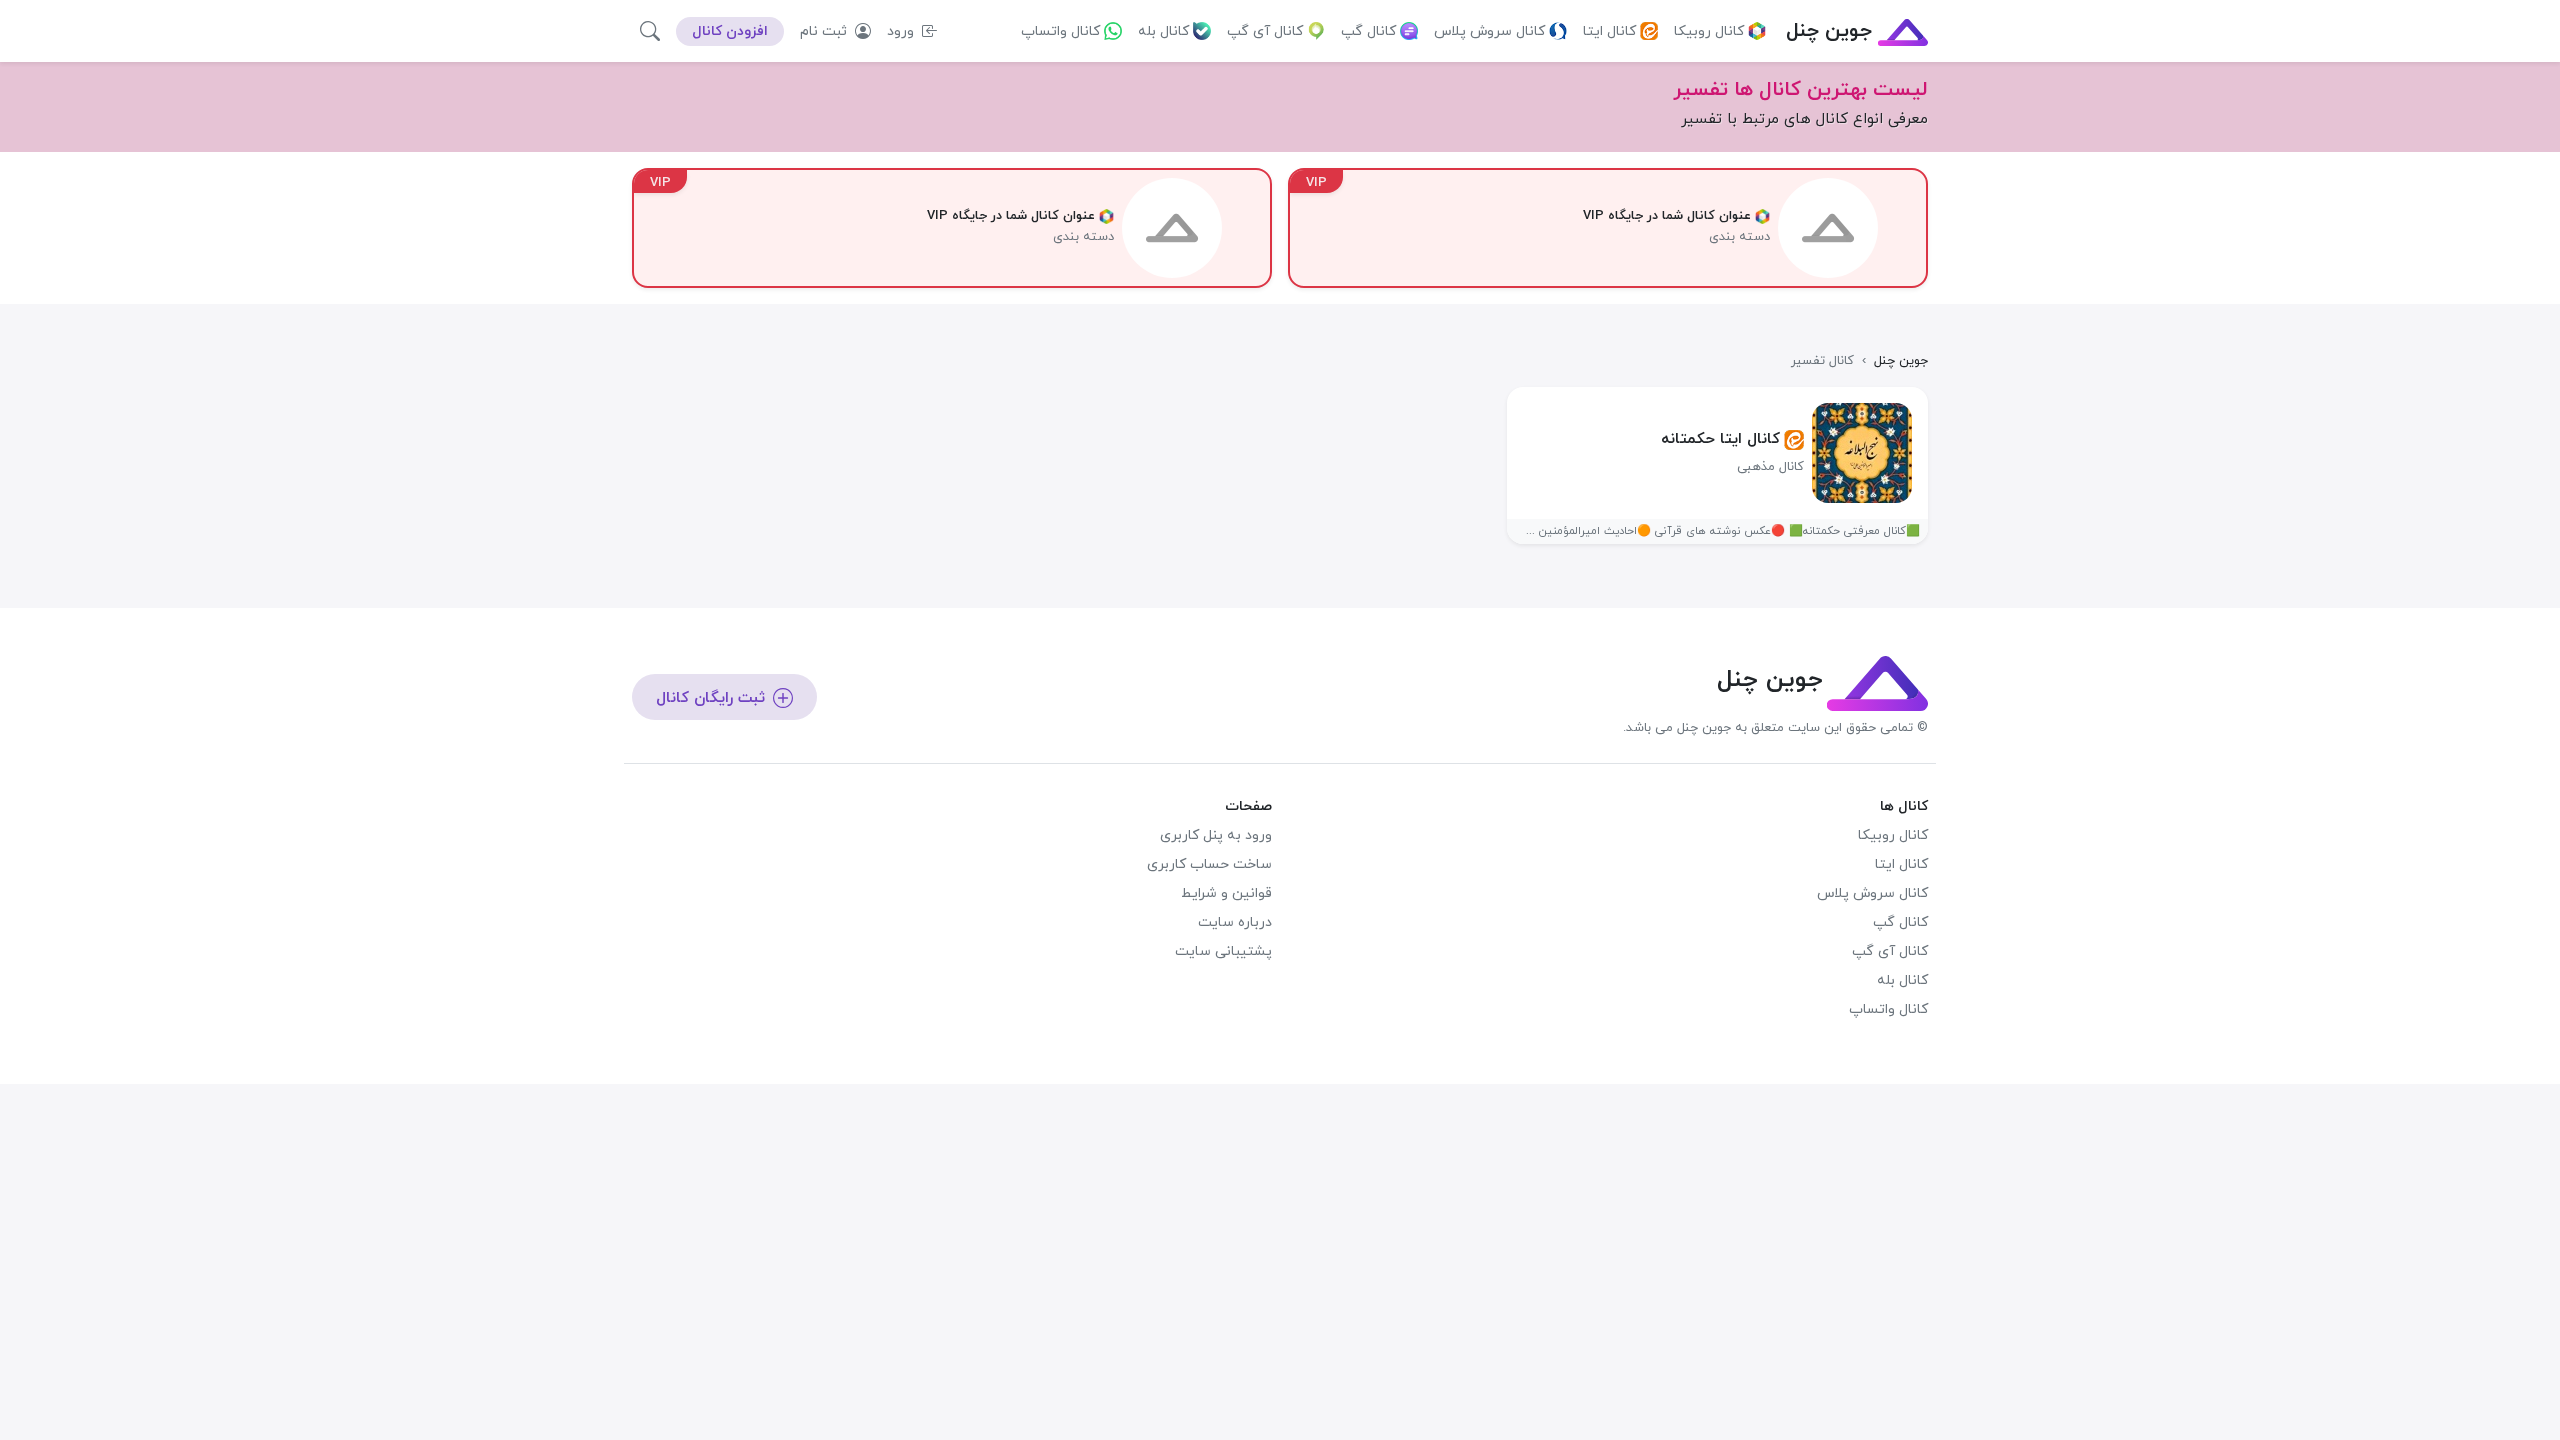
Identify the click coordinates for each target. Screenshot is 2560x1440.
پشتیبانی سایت (1223, 951)
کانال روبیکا (1709, 31)
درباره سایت (1235, 922)
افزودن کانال (730, 31)
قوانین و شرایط (1226, 893)
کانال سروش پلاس (1489, 31)
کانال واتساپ (1060, 31)
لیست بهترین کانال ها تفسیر (1800, 90)
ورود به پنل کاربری (1216, 835)
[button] (650, 31)
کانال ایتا (1609, 31)
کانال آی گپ (1265, 31)
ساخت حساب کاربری (1209, 864)
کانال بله (1163, 31)
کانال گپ (1368, 31)
